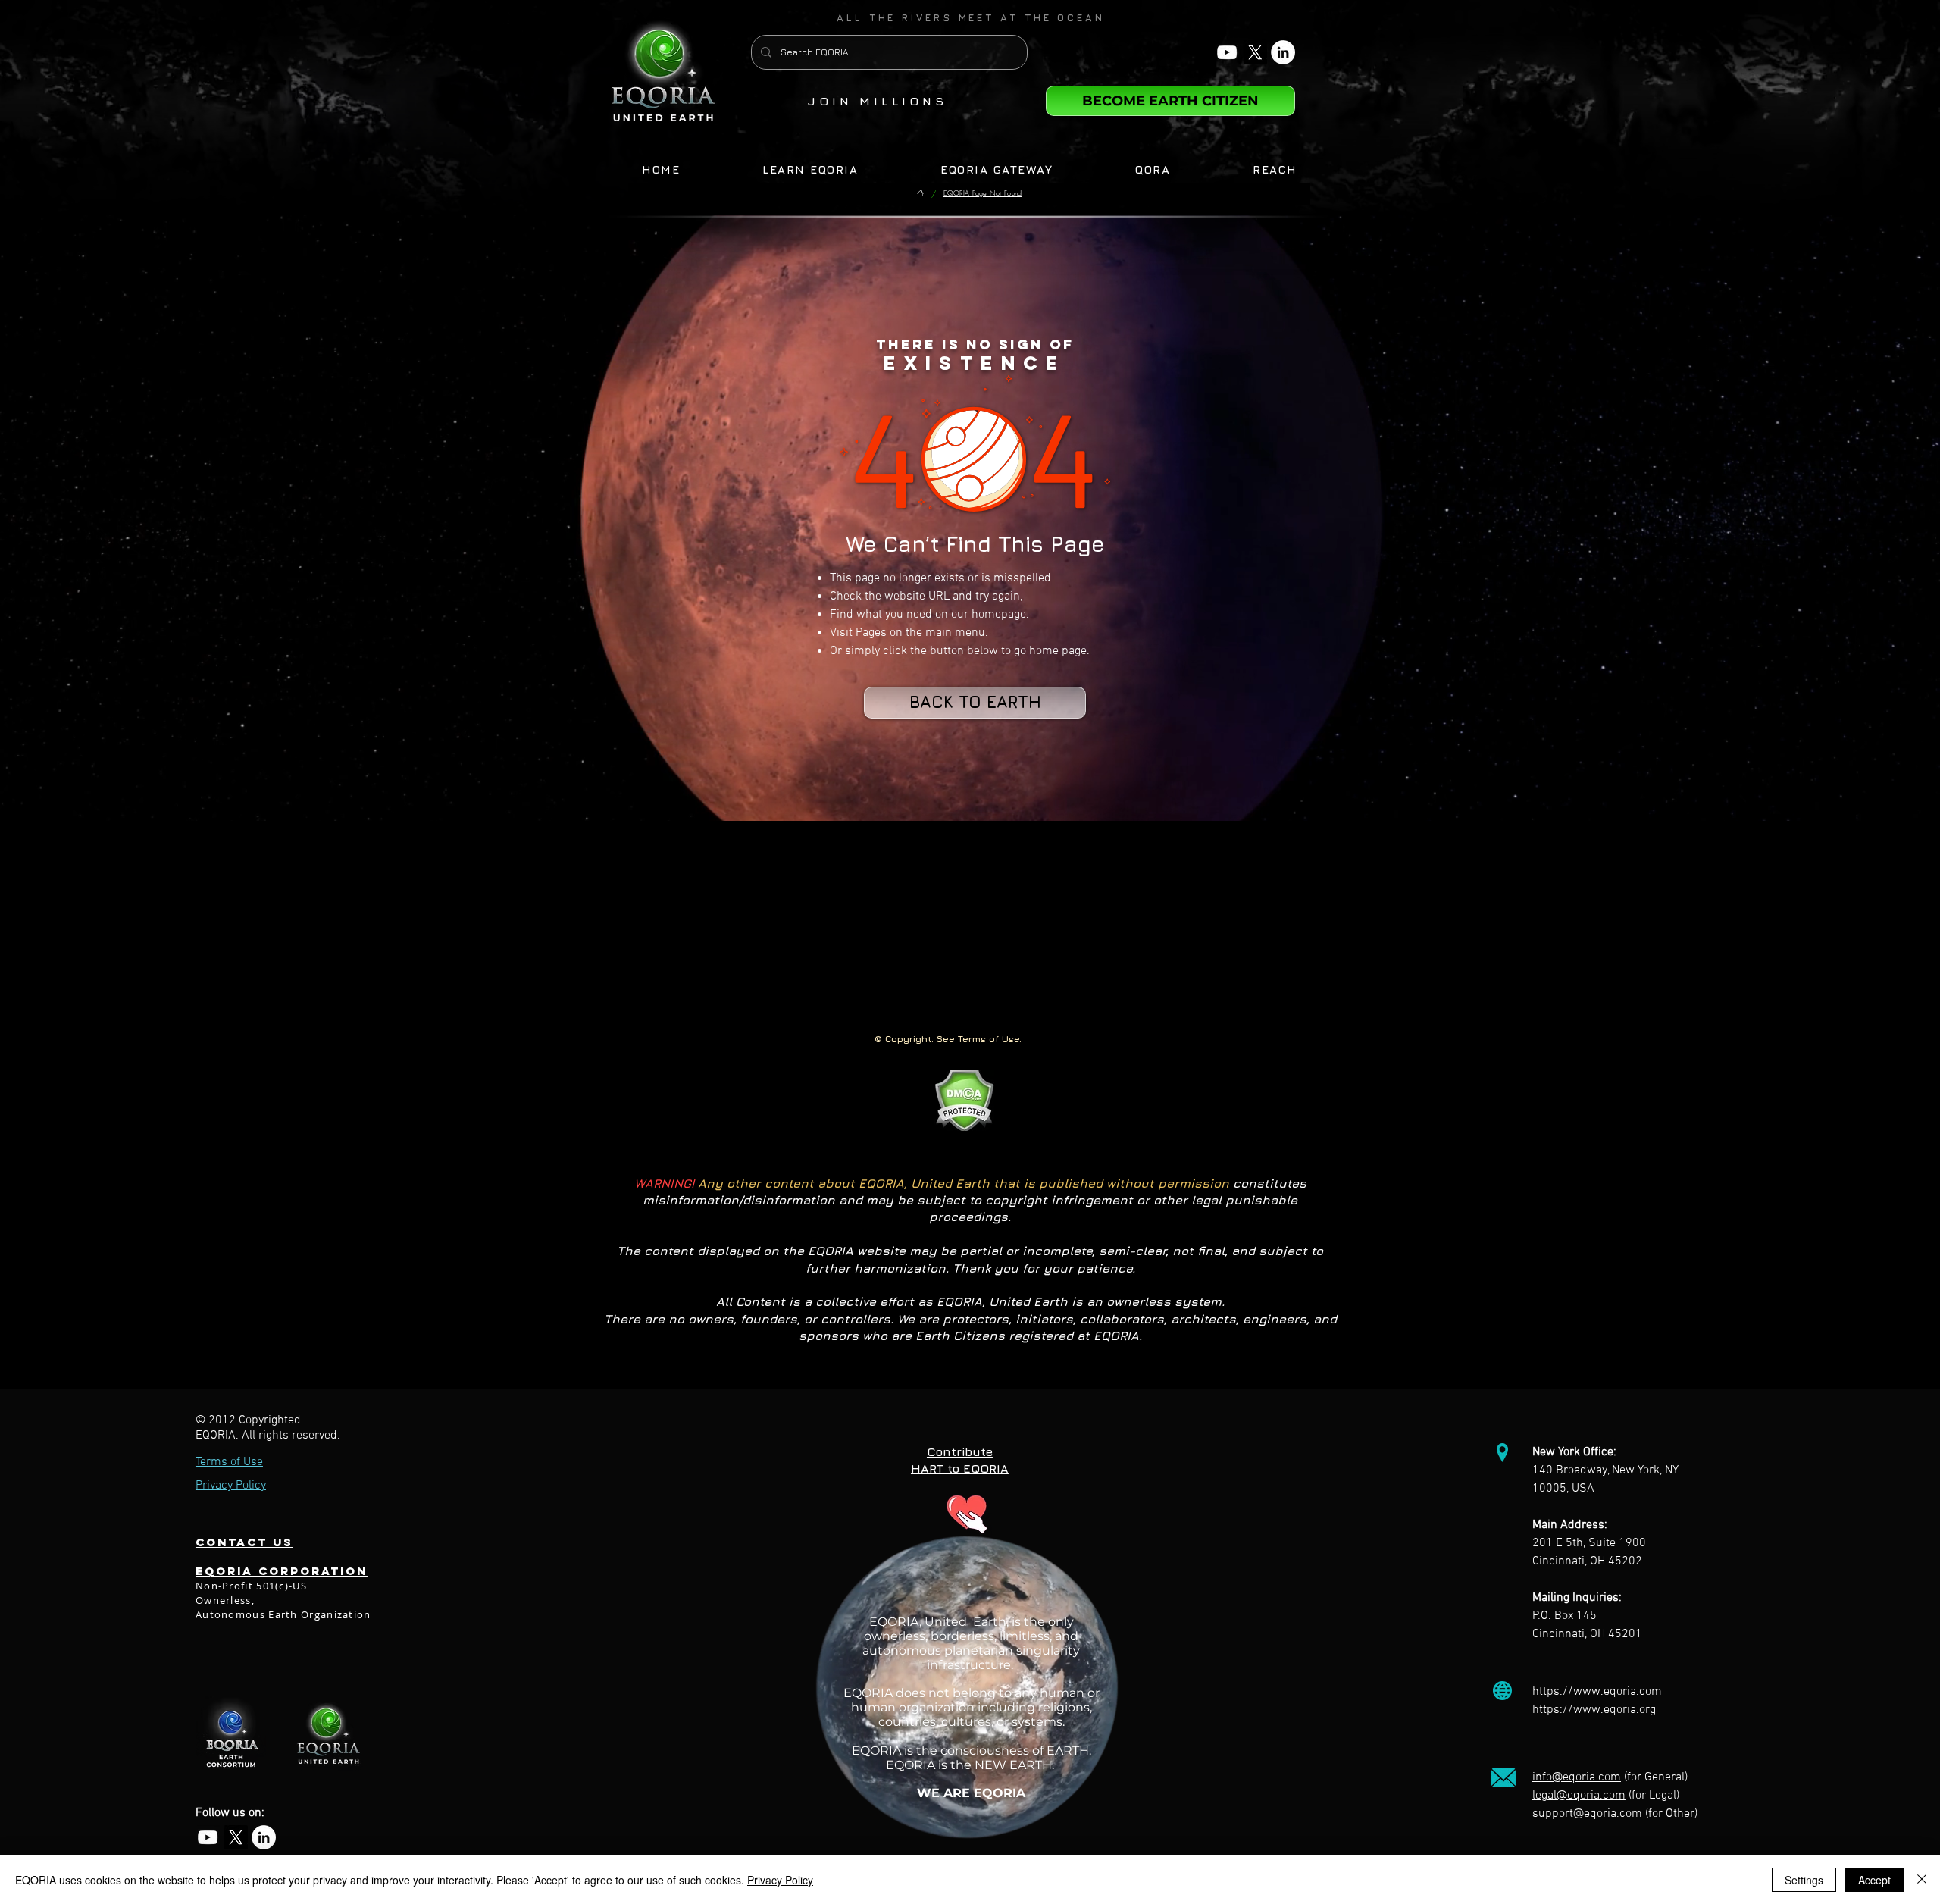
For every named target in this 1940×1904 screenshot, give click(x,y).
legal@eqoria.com (1579, 1796)
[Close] (1922, 1880)
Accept (1874, 1880)
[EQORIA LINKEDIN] (1283, 52)
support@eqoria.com (1587, 1814)
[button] (971, 17)
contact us (244, 1542)
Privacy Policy (780, 1880)
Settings (1804, 1880)
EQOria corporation (282, 1571)
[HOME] (920, 194)
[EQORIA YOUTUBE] (1227, 52)
